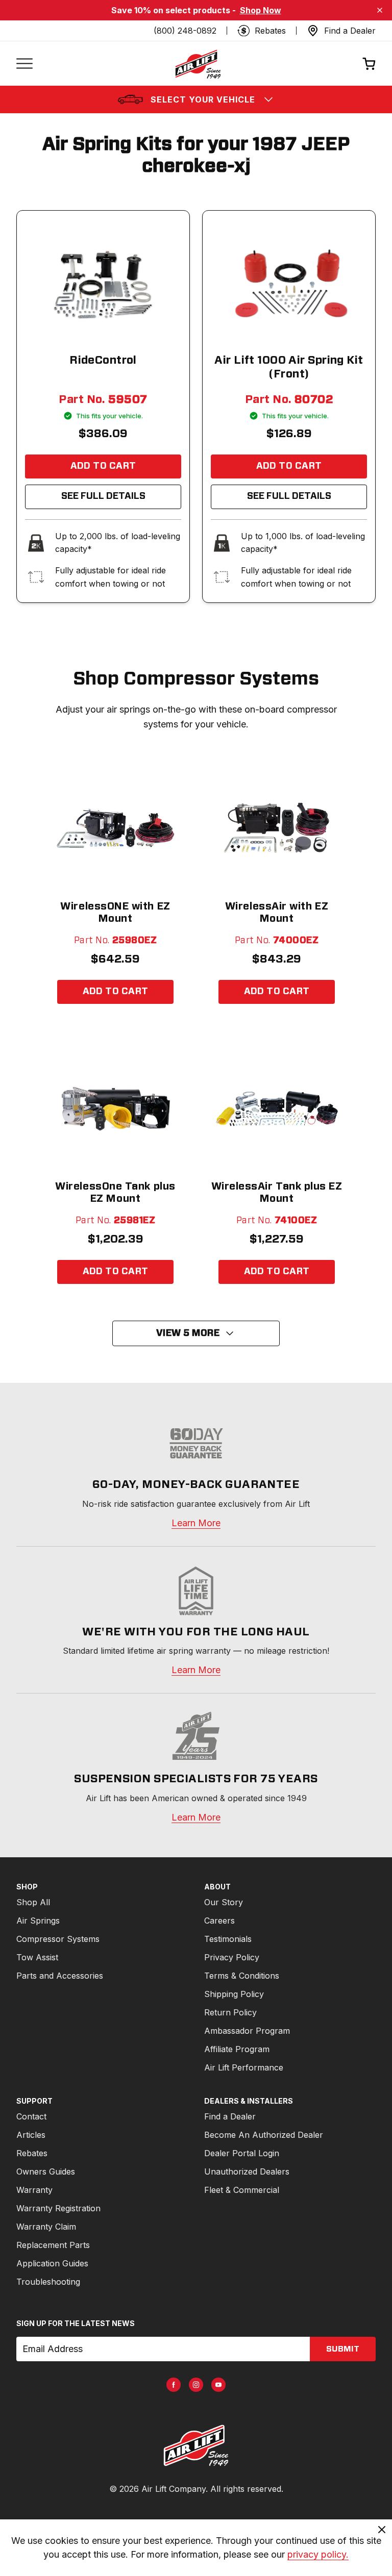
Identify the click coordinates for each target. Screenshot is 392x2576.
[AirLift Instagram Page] (196, 2385)
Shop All (33, 1902)
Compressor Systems (58, 1939)
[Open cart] (369, 64)
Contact (31, 2116)
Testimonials (228, 1939)
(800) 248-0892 (185, 31)
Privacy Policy (232, 1957)
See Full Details (103, 496)
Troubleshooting (48, 2282)
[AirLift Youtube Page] (218, 2385)
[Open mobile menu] (24, 64)
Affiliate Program (237, 2049)
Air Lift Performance (244, 2067)
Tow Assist (37, 1957)
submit (343, 2349)
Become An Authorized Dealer (264, 2135)
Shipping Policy (234, 1994)
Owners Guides (46, 2171)
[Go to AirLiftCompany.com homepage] (196, 2445)
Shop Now (261, 10)
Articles (31, 2135)
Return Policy (230, 2012)
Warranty (34, 2190)
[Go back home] (198, 64)
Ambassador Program (247, 2031)
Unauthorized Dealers (247, 2171)
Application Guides (52, 2263)
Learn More (196, 1523)
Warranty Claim (46, 2227)
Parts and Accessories (60, 1976)
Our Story (224, 1902)
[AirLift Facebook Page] (174, 2385)
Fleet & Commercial (242, 2190)
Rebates (32, 2153)
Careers (219, 1921)
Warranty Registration (58, 2208)
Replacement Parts (53, 2245)
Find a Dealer (230, 2116)
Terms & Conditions (242, 1976)
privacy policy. (318, 2554)
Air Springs (38, 1921)
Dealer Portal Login (242, 2153)
